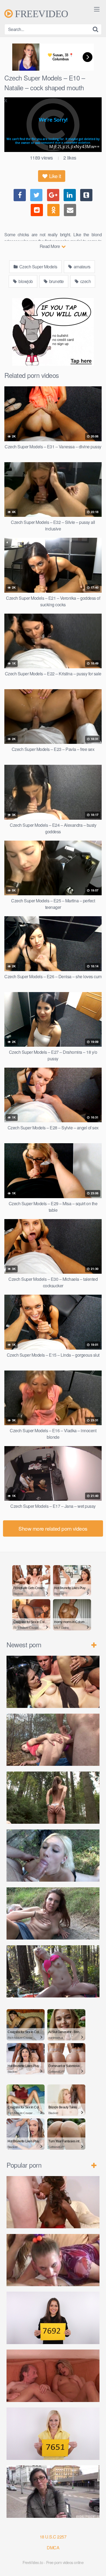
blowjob (25, 281)
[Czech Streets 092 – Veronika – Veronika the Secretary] (53, 2491)
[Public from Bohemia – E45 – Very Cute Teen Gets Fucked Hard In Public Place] (53, 1682)
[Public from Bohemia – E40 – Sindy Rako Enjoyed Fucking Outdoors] (53, 1971)
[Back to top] (96, 2564)
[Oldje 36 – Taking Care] (53, 2376)
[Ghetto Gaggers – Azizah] (53, 2202)
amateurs (82, 267)
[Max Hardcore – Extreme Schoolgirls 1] (53, 2260)
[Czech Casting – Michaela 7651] (53, 2434)
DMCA (53, 2548)
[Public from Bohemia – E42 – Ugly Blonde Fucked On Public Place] (53, 1856)
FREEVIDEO (40, 14)
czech (85, 281)
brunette (56, 281)
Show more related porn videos (53, 1528)
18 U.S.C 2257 (53, 2537)
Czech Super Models (38, 267)
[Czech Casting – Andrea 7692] (53, 2318)
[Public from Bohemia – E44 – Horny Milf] (53, 1740)
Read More (50, 246)
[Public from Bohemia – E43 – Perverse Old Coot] (53, 1798)
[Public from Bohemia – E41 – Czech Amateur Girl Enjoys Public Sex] (53, 1913)
